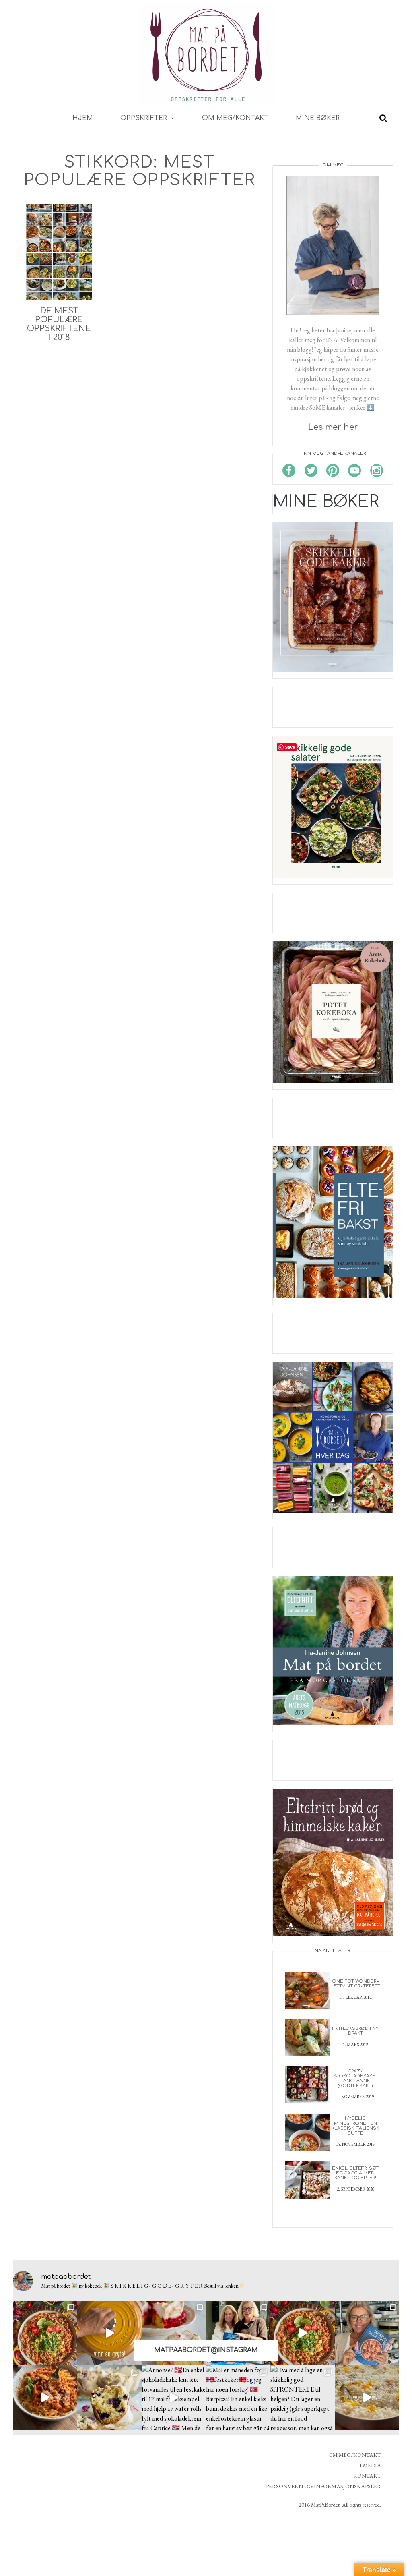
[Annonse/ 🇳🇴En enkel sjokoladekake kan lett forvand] (174, 2398)
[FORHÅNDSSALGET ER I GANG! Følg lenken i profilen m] (367, 2333)
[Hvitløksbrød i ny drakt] (307, 2037)
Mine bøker (318, 118)
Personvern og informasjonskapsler (323, 2486)
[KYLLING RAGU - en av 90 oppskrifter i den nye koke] (45, 2398)
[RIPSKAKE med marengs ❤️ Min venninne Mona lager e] (174, 2333)
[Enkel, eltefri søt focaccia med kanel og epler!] (307, 2179)
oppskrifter (145, 118)
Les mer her (333, 427)
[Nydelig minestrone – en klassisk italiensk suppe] (307, 2131)
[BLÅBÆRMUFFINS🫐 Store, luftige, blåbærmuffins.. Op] (109, 2398)
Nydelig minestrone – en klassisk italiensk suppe (355, 2125)
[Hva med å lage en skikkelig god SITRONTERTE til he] (303, 2398)
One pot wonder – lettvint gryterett (355, 1984)
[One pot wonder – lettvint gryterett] (307, 1989)
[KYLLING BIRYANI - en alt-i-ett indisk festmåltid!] (367, 2398)
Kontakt (367, 2476)
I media (370, 2465)
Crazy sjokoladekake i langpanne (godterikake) (355, 2078)
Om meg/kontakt (235, 118)
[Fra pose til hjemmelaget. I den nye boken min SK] (45, 2333)
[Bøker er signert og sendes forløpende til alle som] (238, 2333)
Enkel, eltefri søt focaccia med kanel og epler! (355, 2173)
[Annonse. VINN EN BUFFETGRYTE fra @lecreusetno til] (109, 2333)
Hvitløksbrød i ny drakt (355, 2031)
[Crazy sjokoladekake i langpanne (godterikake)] (307, 2084)
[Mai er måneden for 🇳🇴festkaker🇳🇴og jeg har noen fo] (238, 2398)
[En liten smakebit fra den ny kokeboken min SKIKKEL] (303, 2333)
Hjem (83, 118)
